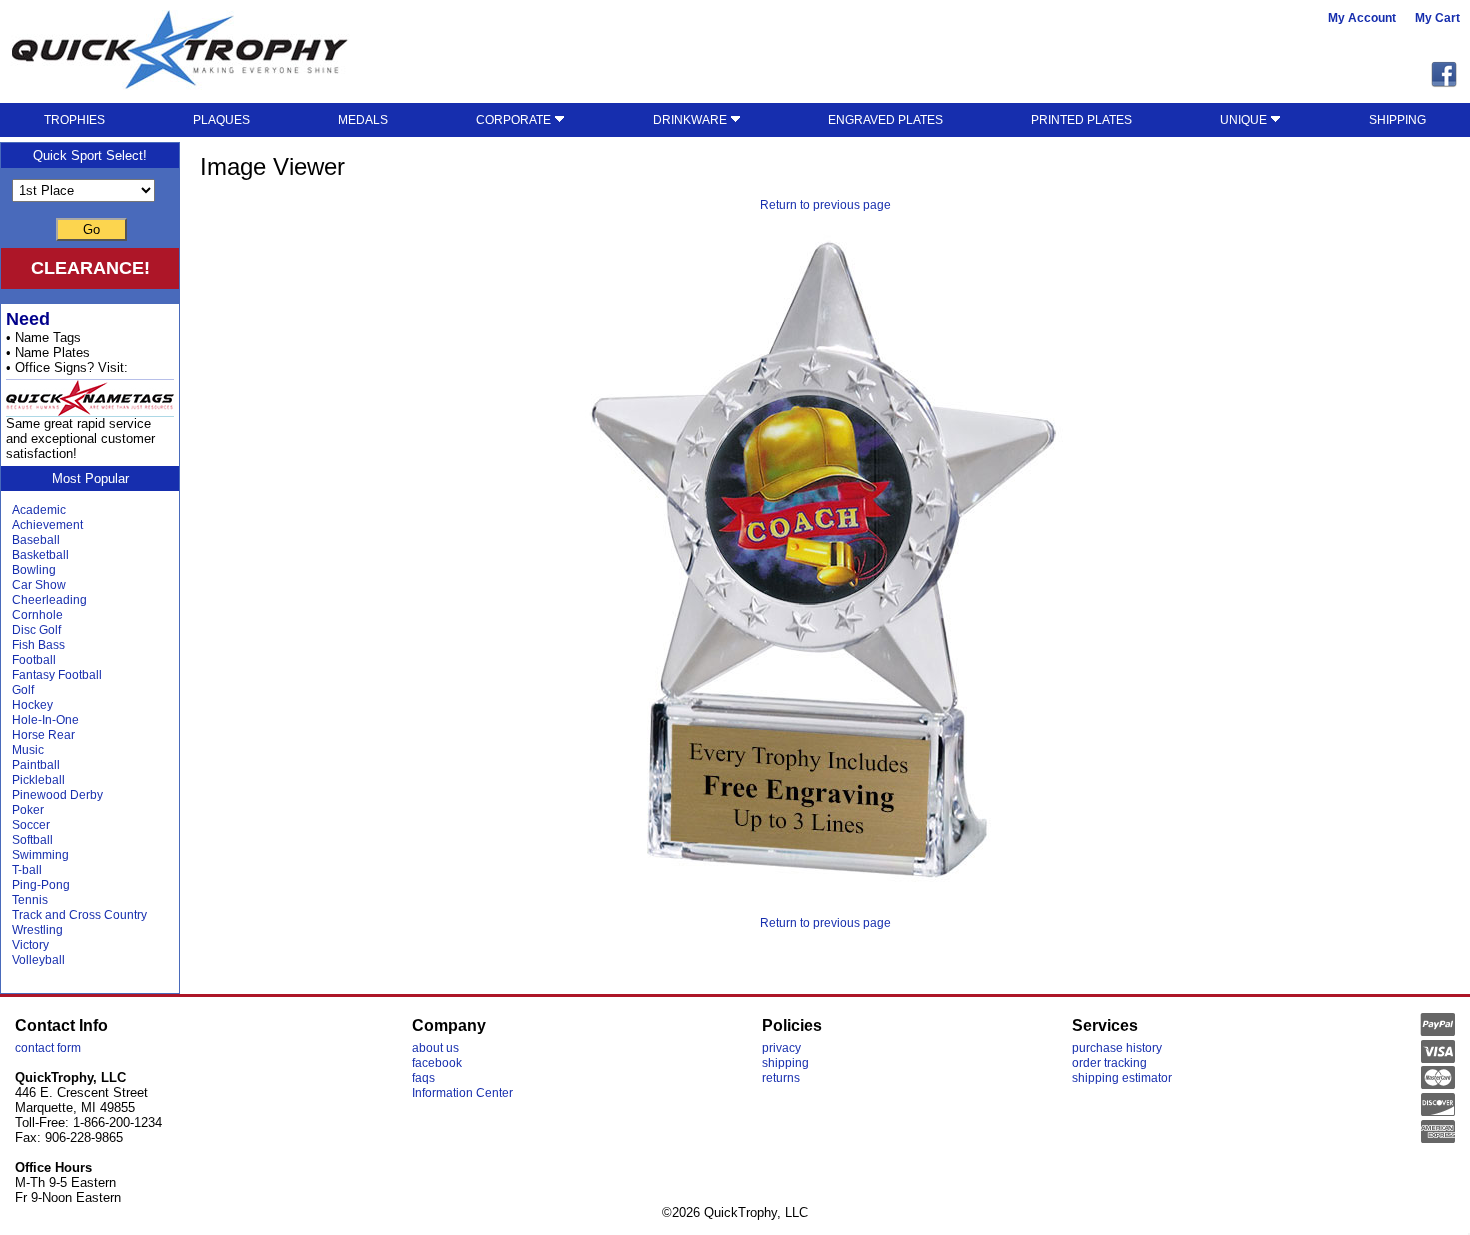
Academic (39, 510)
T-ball (27, 870)
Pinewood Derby (57, 795)
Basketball (40, 555)
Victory (30, 945)
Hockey (32, 705)
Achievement (47, 525)
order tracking (1109, 1063)
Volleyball (38, 960)
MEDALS (363, 120)
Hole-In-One (45, 720)
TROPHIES (74, 120)
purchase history (1117, 1048)
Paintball (36, 765)
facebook (437, 1063)
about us (435, 1048)
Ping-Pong (41, 885)
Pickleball (38, 780)
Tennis (30, 900)
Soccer (31, 825)
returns (781, 1078)
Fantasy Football (57, 675)
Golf (23, 690)
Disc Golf (36, 630)
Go (91, 229)
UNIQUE (1245, 120)
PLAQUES (221, 120)
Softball (32, 840)
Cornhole (37, 615)
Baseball (36, 540)
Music (28, 750)
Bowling (34, 570)
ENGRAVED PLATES (885, 120)
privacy (781, 1048)
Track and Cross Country (79, 915)
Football (34, 660)
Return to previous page (825, 205)
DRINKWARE (691, 120)
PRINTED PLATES (1081, 120)
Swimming (40, 855)
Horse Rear (43, 735)
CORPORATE (515, 120)
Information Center (462, 1093)
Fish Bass (38, 645)
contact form (48, 1048)
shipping (785, 1063)
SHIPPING (1397, 120)
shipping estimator (1122, 1078)
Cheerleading (49, 600)
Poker (28, 810)
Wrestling (37, 930)
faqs (423, 1078)
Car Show (39, 585)
